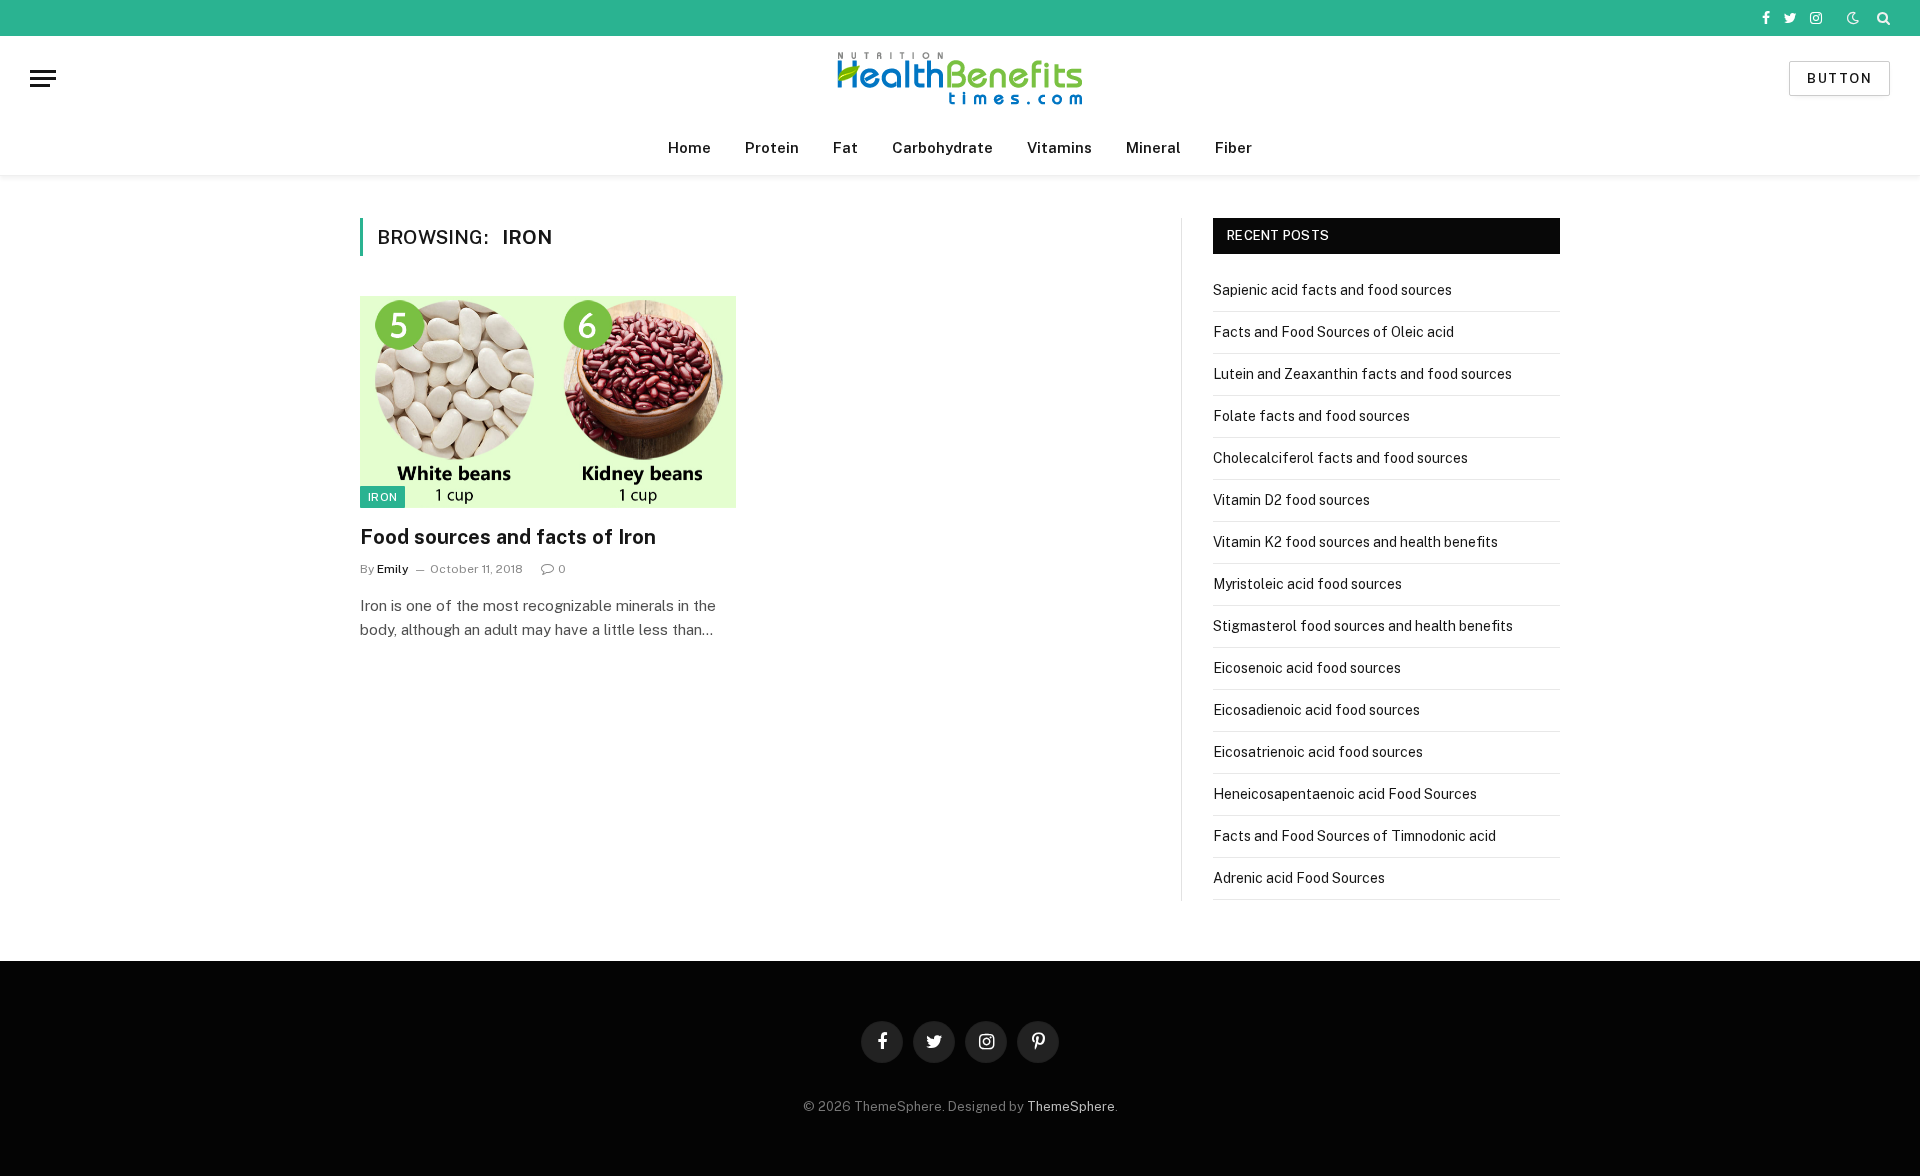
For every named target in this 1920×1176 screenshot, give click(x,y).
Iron (382, 497)
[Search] (1881, 18)
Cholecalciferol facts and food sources (1340, 458)
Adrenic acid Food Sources (1299, 878)
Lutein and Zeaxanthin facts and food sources (1362, 374)
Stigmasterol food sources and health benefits (1363, 626)
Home (689, 147)
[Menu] (43, 78)
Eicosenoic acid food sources (1307, 668)
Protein (772, 147)
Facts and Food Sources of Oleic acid (1333, 332)
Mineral (1153, 147)
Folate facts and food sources (1311, 416)
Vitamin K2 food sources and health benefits (1355, 542)
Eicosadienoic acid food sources (1316, 710)
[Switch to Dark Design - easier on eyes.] (1853, 18)
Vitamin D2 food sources (1291, 500)
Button (1839, 78)
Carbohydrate (942, 147)
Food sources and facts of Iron (508, 537)
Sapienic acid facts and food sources (1332, 290)
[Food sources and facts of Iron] (548, 402)
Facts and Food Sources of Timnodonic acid (1354, 836)
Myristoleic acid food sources (1307, 584)
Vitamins (1059, 147)
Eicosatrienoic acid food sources (1318, 752)
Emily (393, 569)
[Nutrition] (960, 78)
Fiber (1233, 147)
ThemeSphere (1071, 1106)
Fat (845, 147)
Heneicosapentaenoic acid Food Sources (1345, 794)
